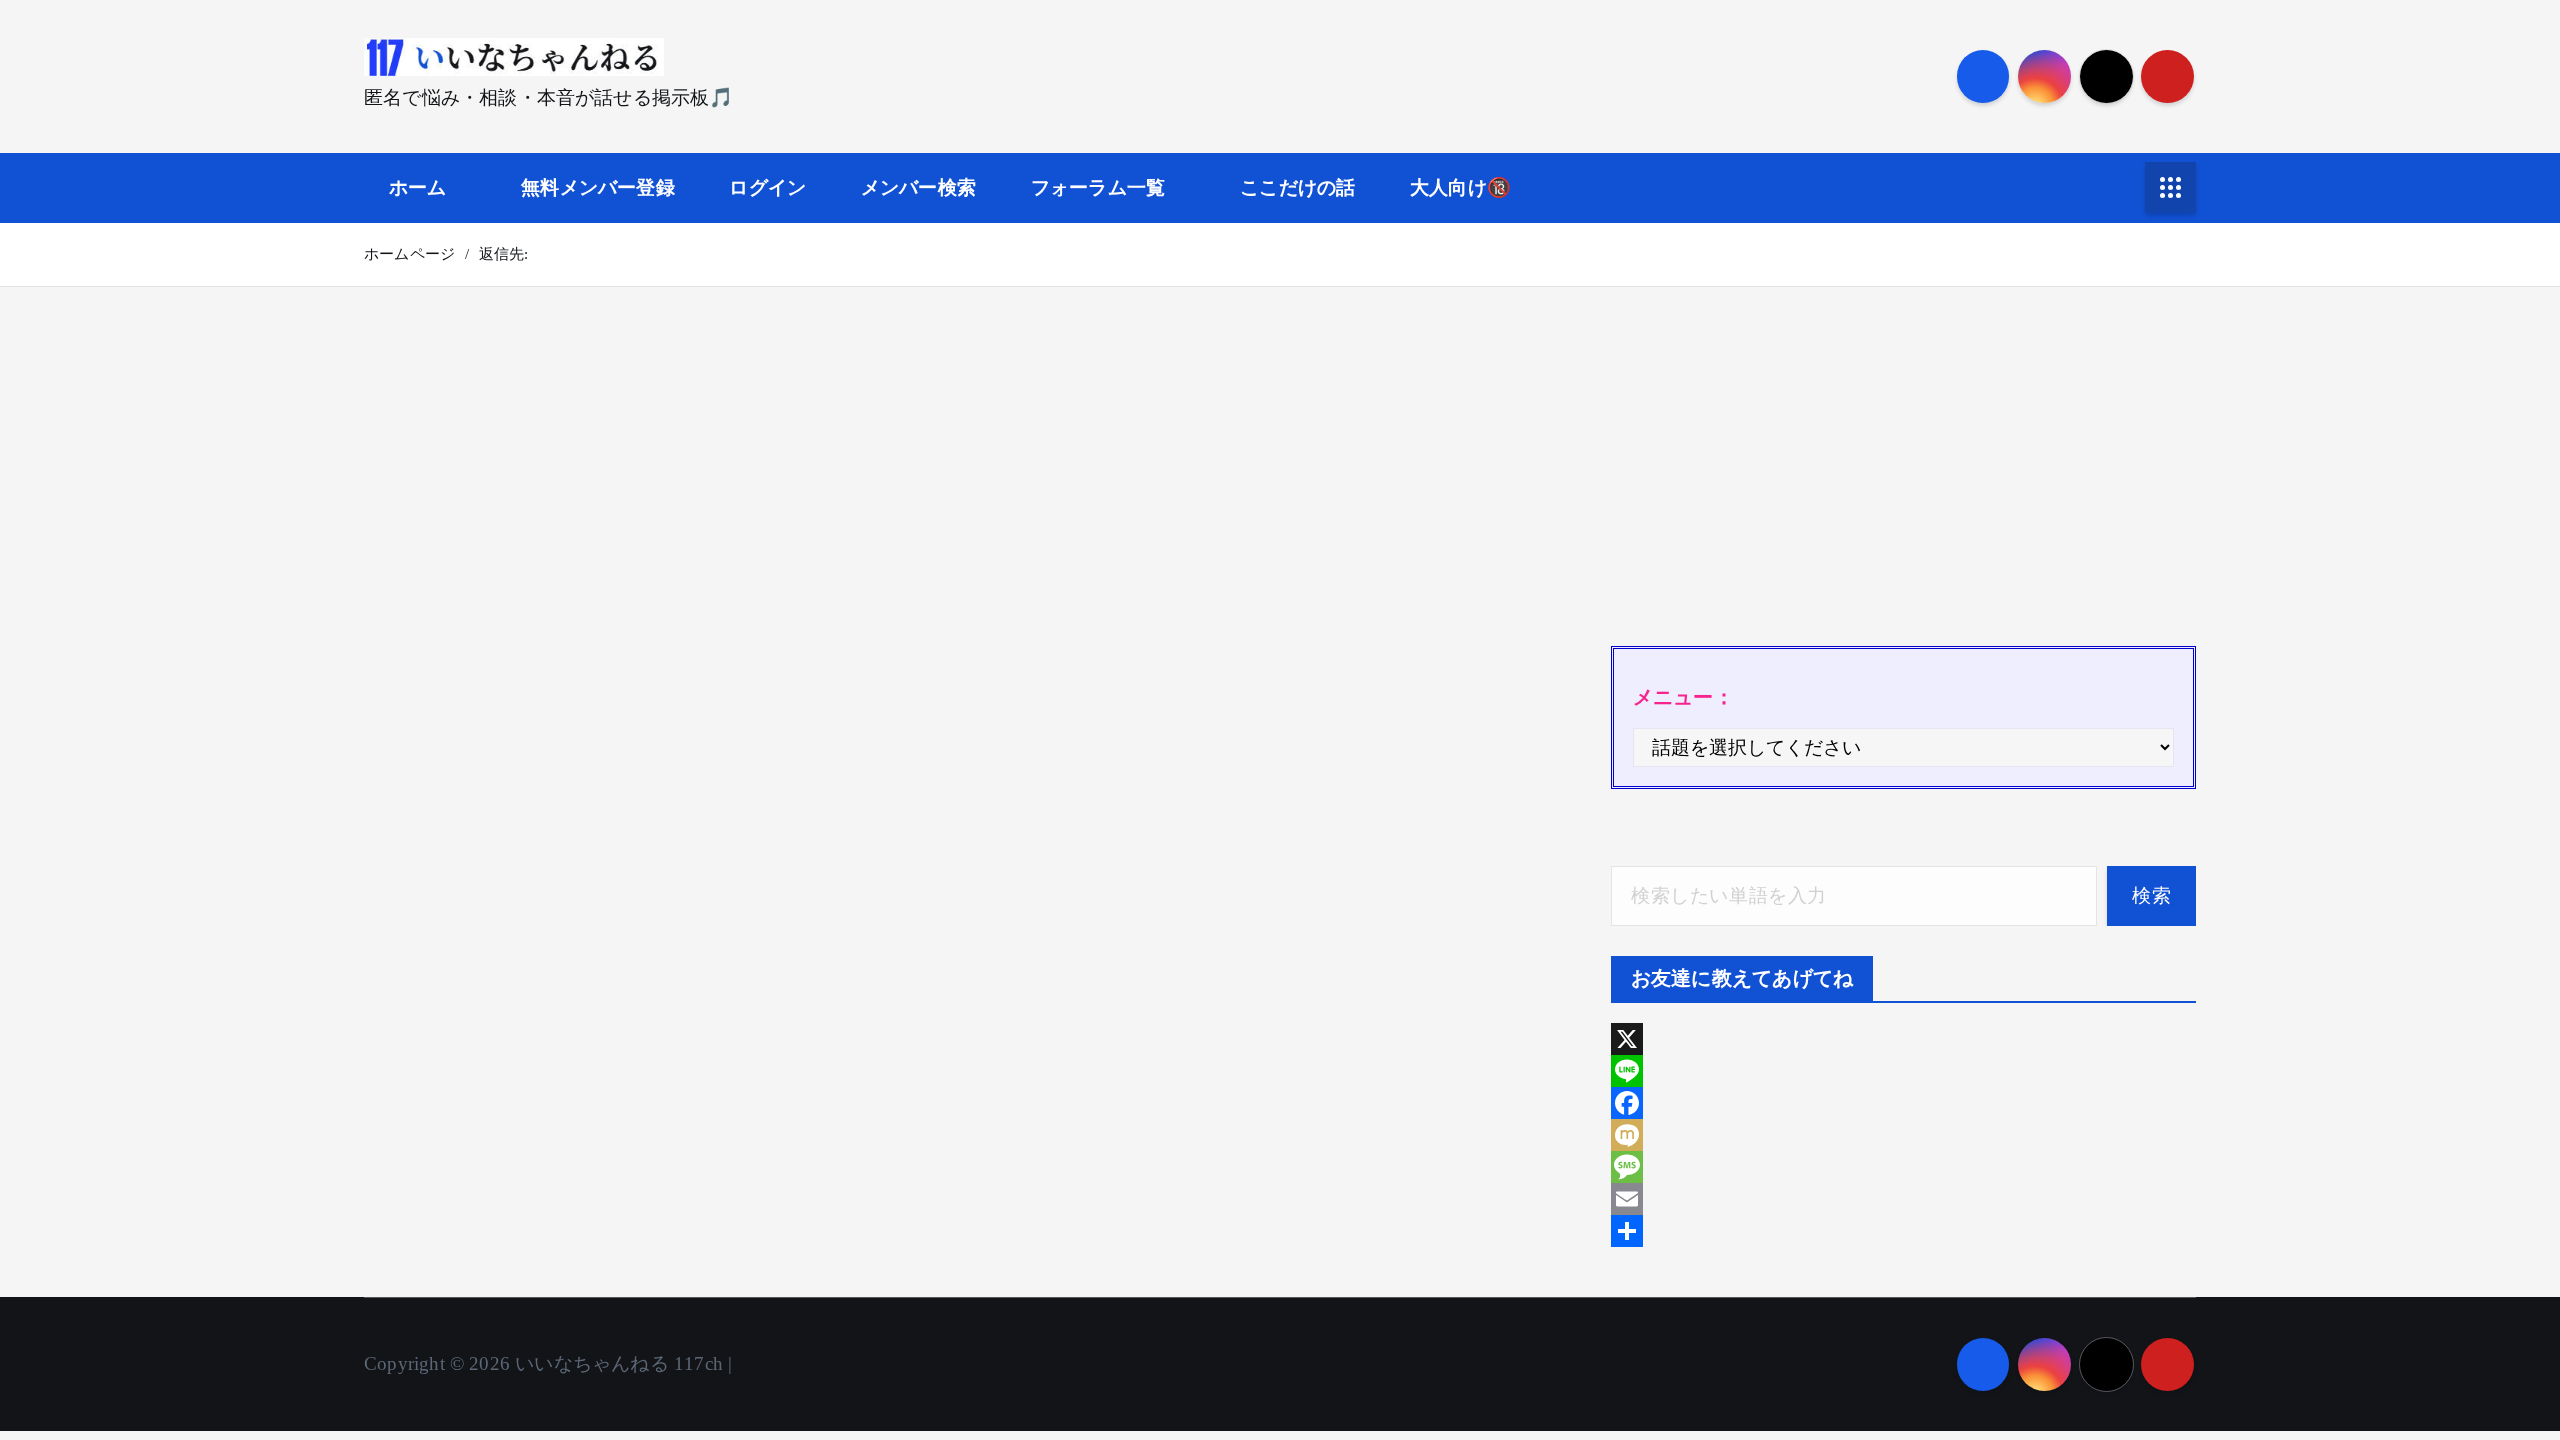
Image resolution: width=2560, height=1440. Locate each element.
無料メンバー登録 (598, 187)
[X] (1903, 1039)
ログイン (767, 187)
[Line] (1903, 1071)
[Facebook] (1903, 1103)
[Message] (1903, 1167)
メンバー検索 (918, 187)
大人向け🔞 (1460, 187)
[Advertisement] (1903, 476)
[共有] (1903, 1231)
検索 (2151, 895)
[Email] (1903, 1199)
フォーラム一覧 (1098, 187)
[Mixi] (1903, 1135)
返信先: (504, 254)
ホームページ (409, 254)
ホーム (418, 187)
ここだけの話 (1297, 187)
